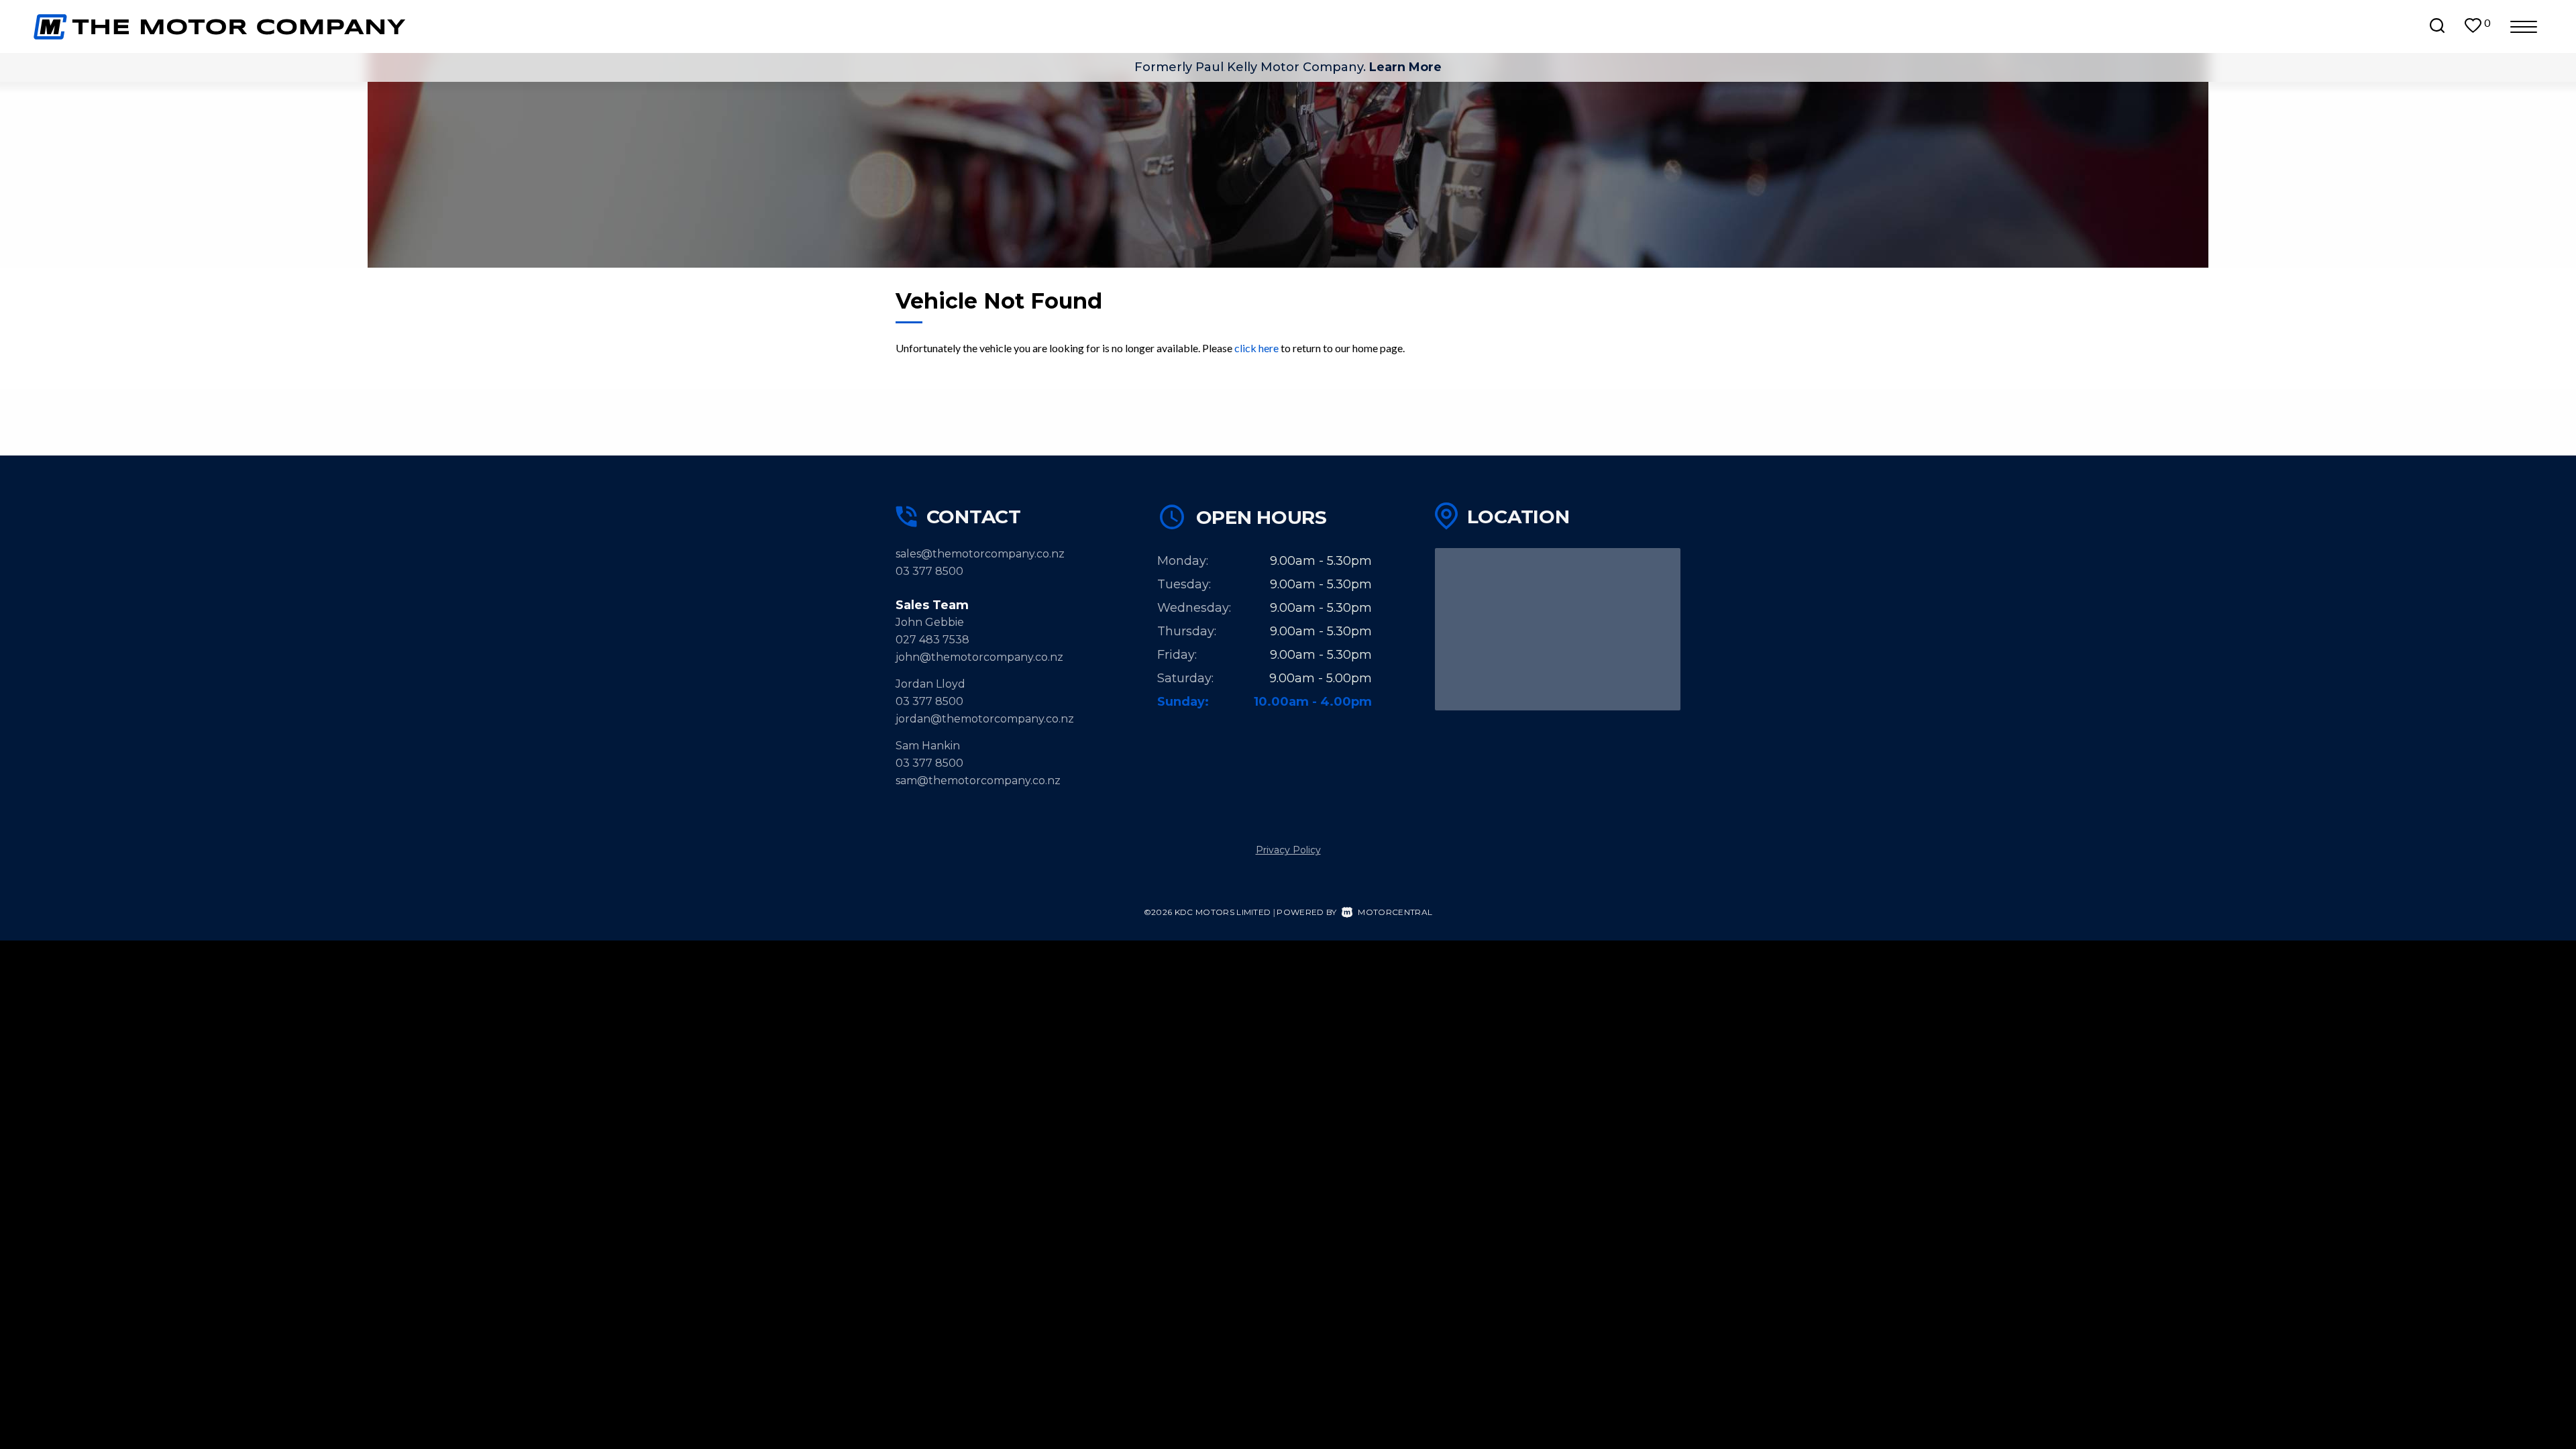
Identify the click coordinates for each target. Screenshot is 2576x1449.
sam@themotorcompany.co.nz (978, 781)
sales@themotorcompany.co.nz (980, 554)
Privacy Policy (1288, 850)
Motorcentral (1395, 912)
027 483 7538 (932, 640)
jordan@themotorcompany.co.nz (985, 719)
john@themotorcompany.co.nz (979, 657)
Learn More (1405, 67)
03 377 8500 (929, 571)
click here (1256, 348)
